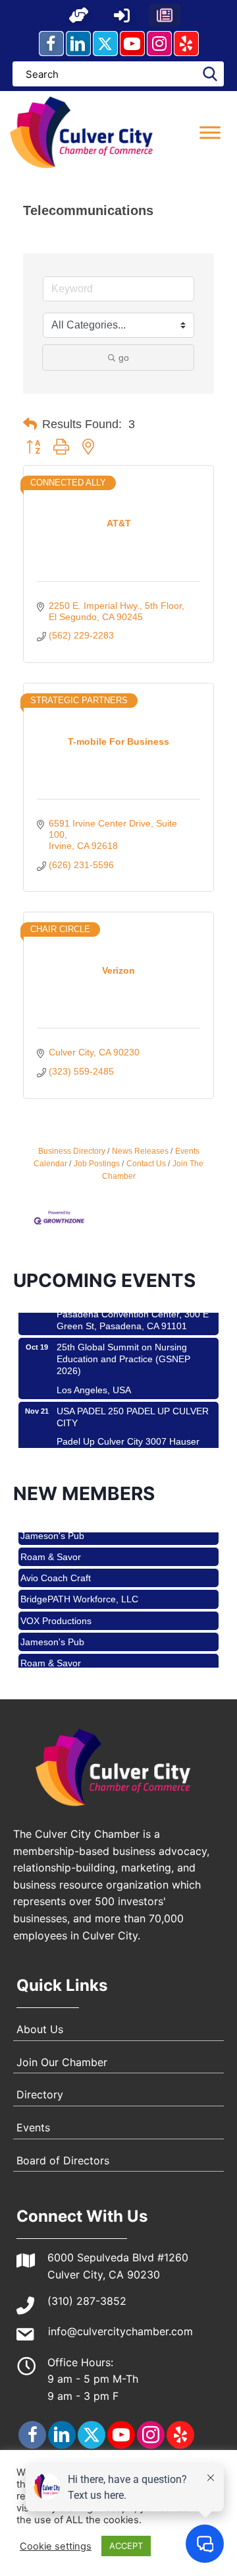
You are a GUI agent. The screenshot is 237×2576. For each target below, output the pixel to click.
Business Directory (72, 1151)
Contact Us (146, 1164)
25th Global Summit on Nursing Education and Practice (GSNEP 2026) (123, 1346)
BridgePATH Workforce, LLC (79, 1586)
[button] (79, 15)
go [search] (124, 358)
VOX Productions (56, 1608)
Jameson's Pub (52, 1629)
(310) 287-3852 (87, 2301)
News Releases (140, 1151)
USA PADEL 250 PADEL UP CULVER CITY (133, 1404)
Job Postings (97, 1164)
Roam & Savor (51, 1544)
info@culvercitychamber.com (120, 2331)
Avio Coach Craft (56, 1565)
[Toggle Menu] (210, 132)
